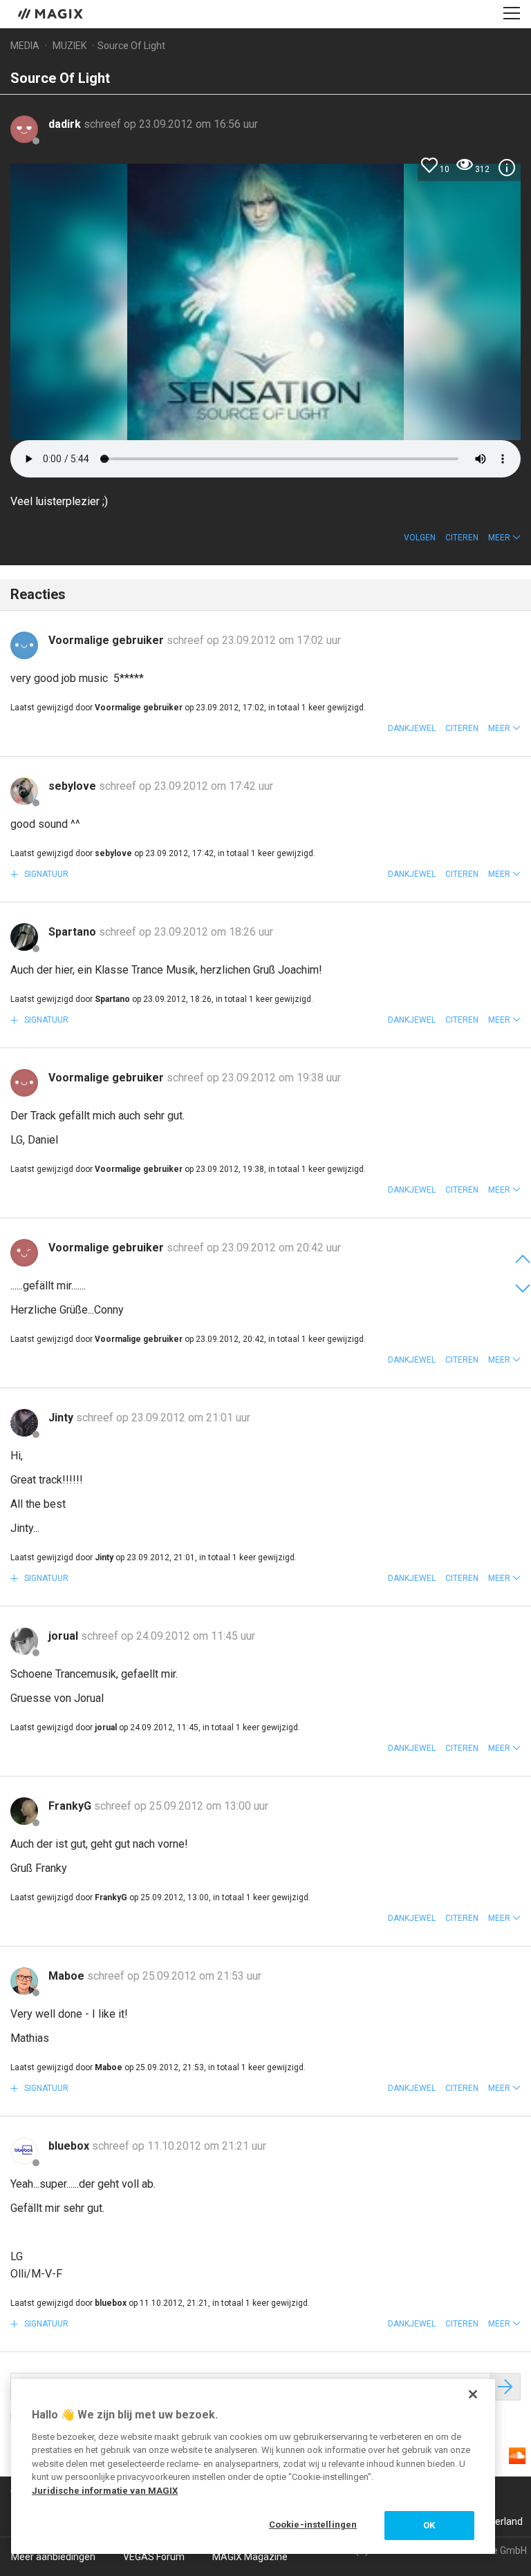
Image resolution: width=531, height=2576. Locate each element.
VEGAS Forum (154, 2557)
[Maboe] (24, 1981)
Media (25, 46)
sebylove (74, 786)
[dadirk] (24, 129)
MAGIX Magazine (250, 2557)
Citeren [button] (462, 538)
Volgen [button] (420, 538)
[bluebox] (24, 2151)
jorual (65, 1636)
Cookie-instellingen (313, 2525)
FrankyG (71, 1806)
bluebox (70, 2146)
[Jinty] (24, 1423)
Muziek (69, 46)
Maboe (68, 1976)
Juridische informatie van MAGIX (105, 2491)
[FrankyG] (24, 1811)
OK (429, 2525)
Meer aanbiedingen (53, 2557)
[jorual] (24, 1641)
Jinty (62, 1418)
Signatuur (45, 874)
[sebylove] (24, 791)
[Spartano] (24, 937)
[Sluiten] (473, 2394)
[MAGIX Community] (52, 13)
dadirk (66, 124)
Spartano (74, 932)
